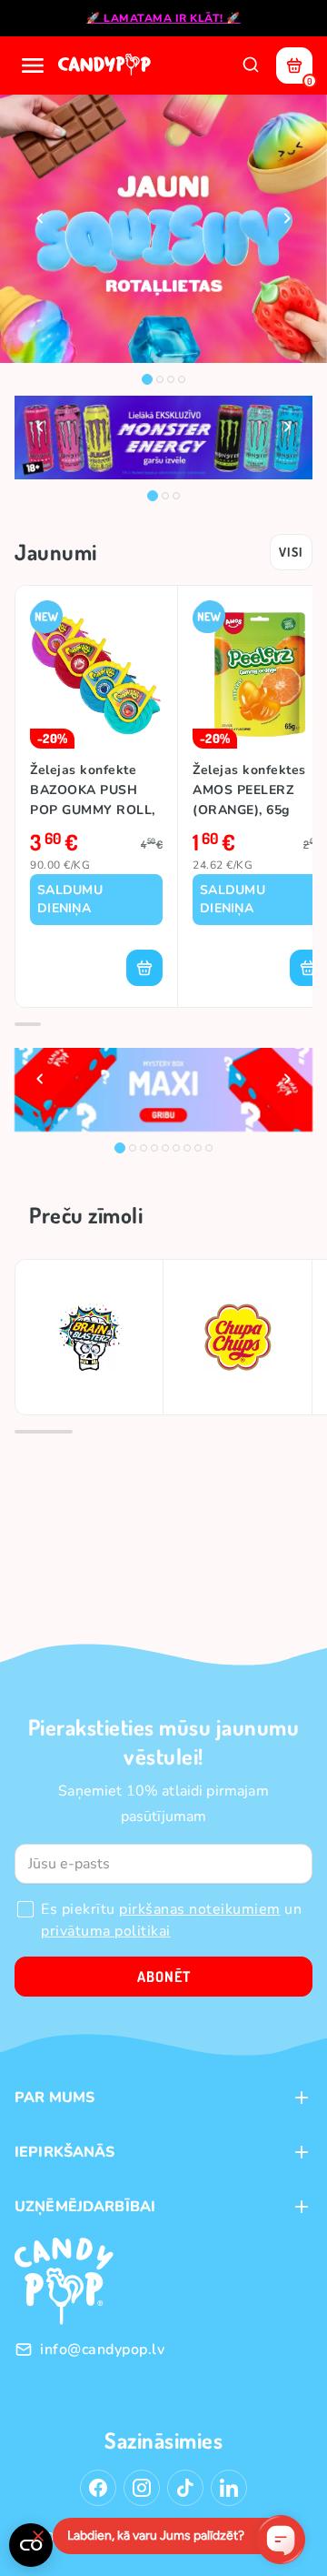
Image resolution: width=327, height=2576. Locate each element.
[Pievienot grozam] (144, 968)
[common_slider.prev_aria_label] (40, 218)
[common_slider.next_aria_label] (287, 218)
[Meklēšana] (251, 65)
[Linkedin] (229, 2488)
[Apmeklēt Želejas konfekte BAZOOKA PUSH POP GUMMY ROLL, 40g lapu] (96, 674)
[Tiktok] (185, 2488)
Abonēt (164, 1977)
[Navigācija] (33, 65)
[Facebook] (98, 2488)
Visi (291, 552)
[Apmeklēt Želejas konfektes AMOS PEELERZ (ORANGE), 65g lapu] (259, 674)
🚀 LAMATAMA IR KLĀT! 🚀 (163, 18)
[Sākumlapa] (106, 65)
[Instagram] (142, 2488)
